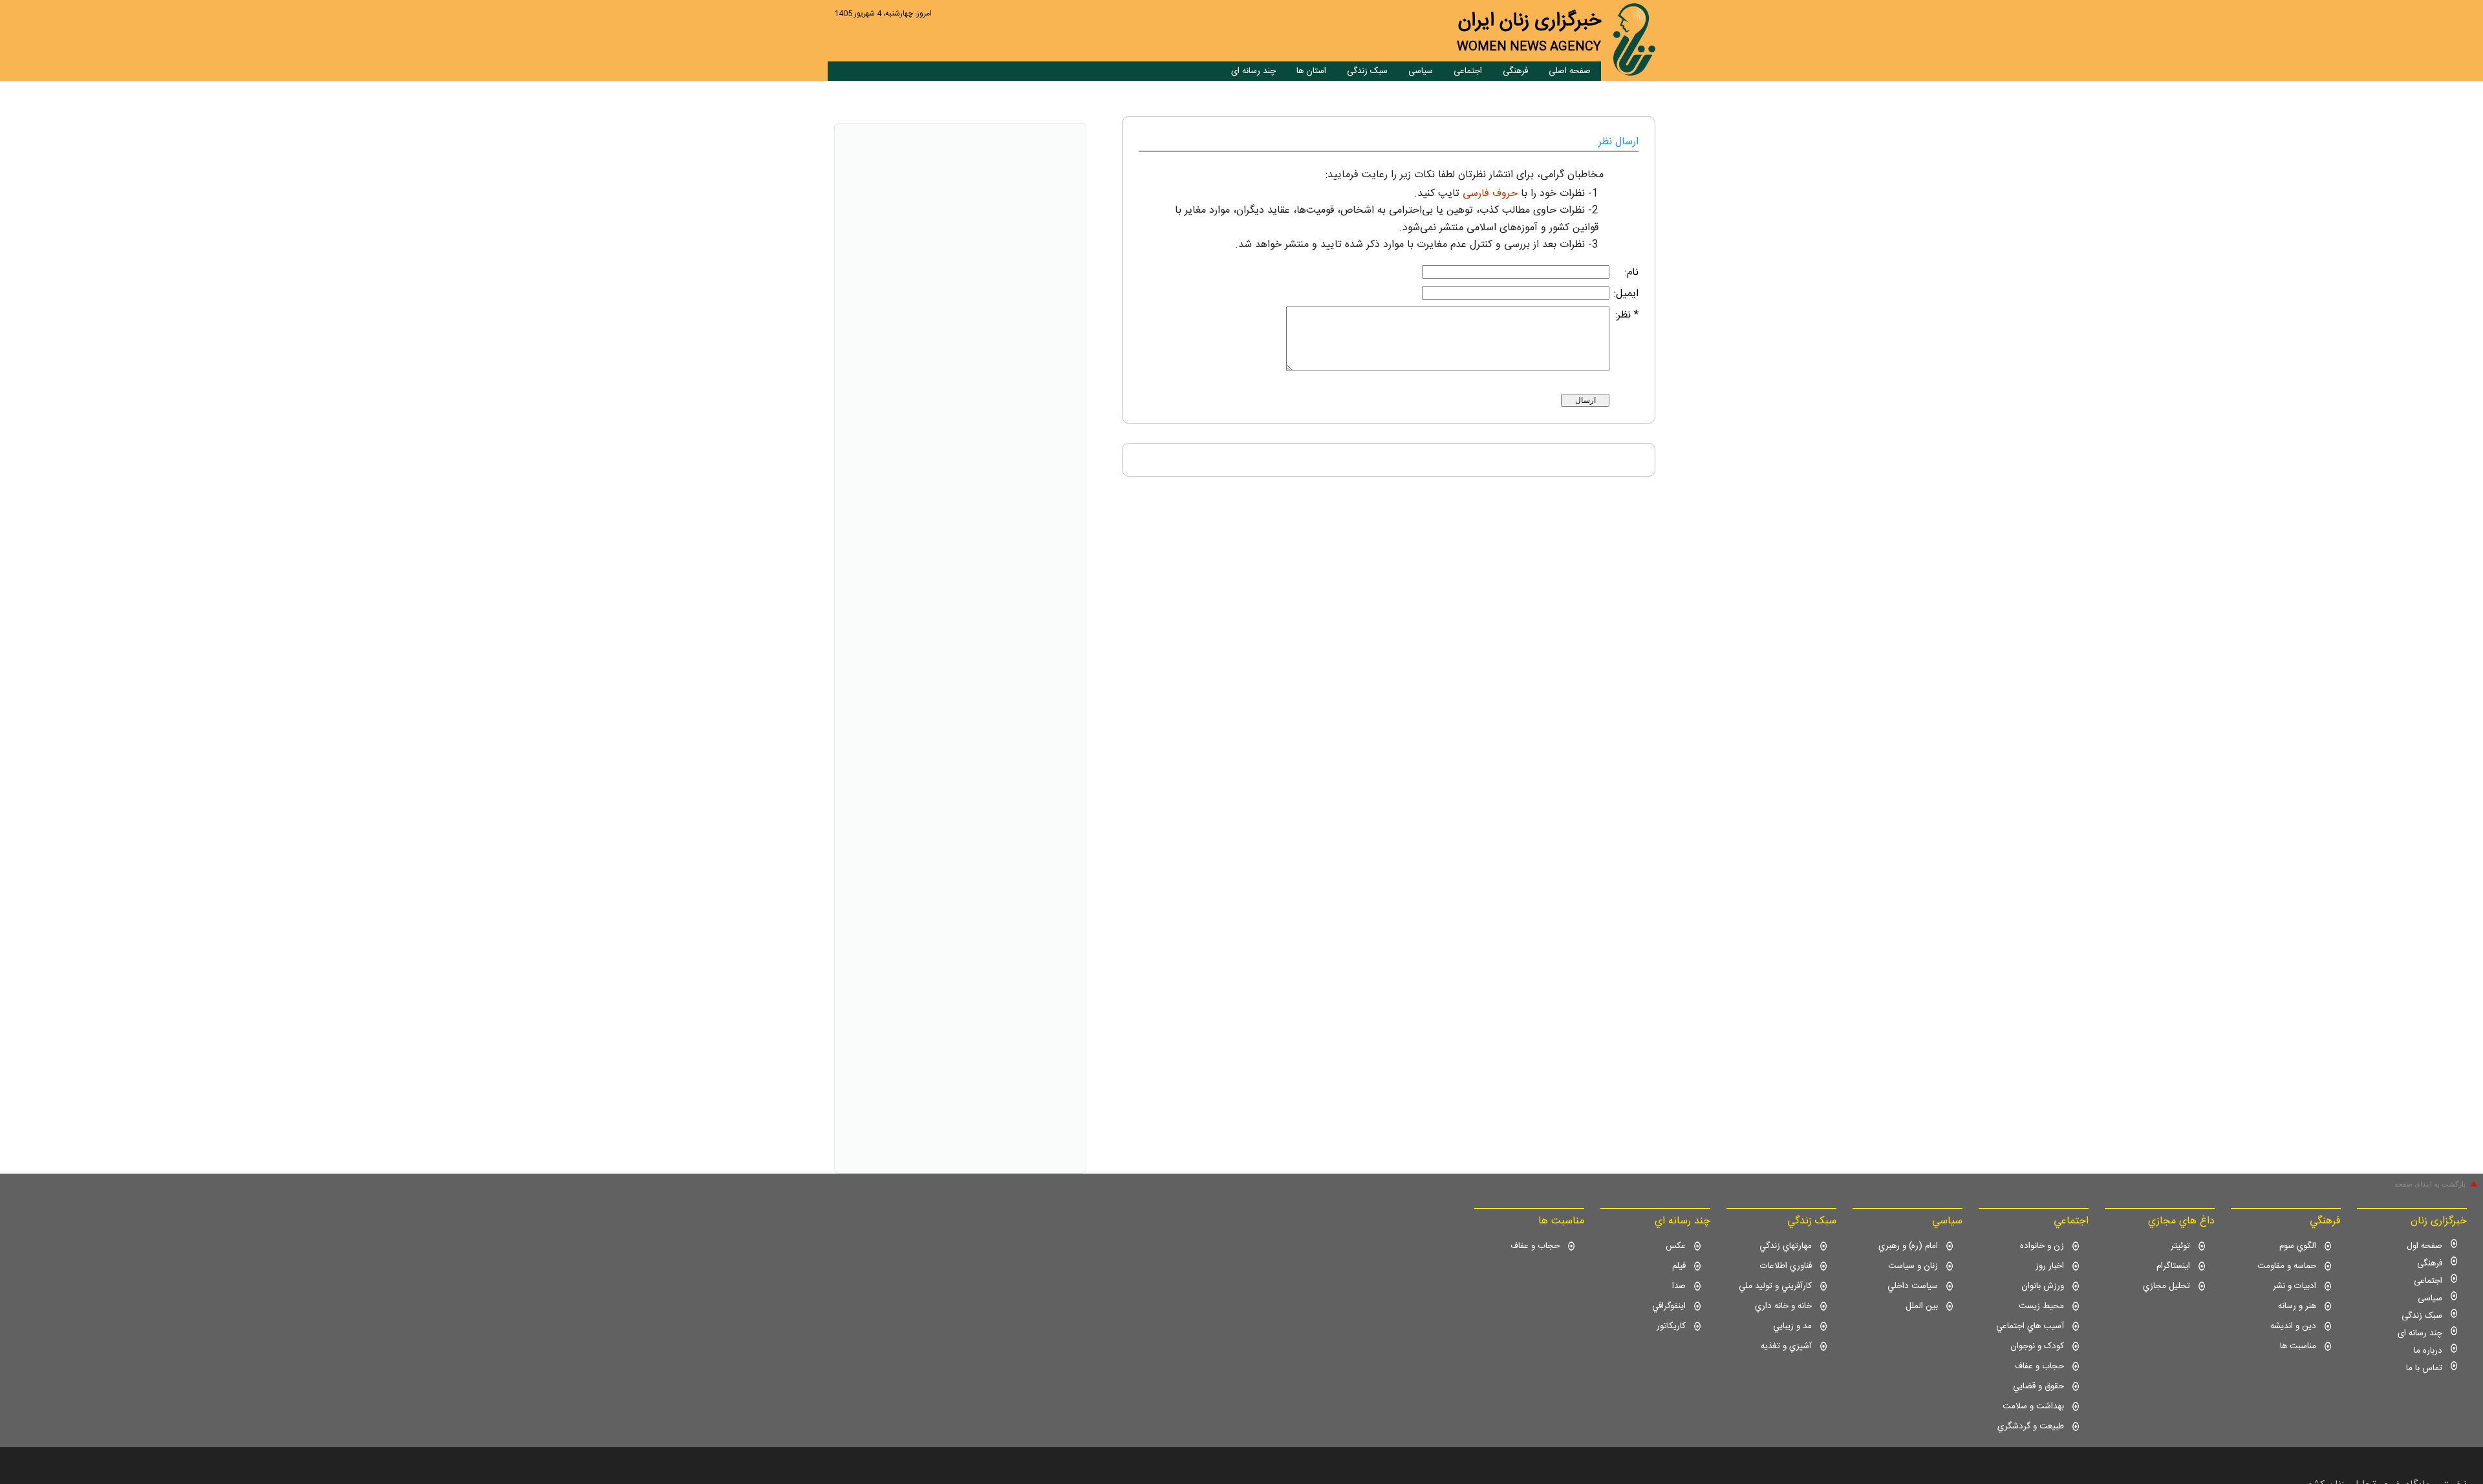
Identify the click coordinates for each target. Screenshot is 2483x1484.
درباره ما (2428, 1351)
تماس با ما (2424, 1368)
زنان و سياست (1913, 1266)
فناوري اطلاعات (1786, 1266)
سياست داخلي (1913, 1286)
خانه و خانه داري (1783, 1306)
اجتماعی (1468, 71)
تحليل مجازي (2166, 1286)
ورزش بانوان (2043, 1286)
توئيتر (2180, 1246)
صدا (1679, 1286)
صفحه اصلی (1570, 71)
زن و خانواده (2042, 1246)
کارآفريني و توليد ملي (1775, 1286)
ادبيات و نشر (2295, 1286)
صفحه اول (2424, 1246)
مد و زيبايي (1792, 1326)
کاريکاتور (1671, 1326)
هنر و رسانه (2297, 1306)
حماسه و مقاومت (2287, 1266)
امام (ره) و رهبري (1908, 1246)
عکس (1676, 1246)
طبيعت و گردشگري (2031, 1426)
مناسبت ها (2298, 1346)
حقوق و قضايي (2038, 1386)
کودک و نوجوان (2037, 1346)
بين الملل (1922, 1306)
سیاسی (1421, 71)
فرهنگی (1515, 71)
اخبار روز (2050, 1266)
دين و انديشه (2293, 1326)
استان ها (1311, 71)
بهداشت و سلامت (2033, 1406)
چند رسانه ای (1253, 71)
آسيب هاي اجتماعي (2030, 1326)
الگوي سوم (2298, 1246)
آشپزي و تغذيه (1786, 1346)
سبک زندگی (1367, 71)
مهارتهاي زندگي (1786, 1246)
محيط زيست (2041, 1306)
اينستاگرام (2173, 1266)
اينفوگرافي (1669, 1306)
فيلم (1679, 1266)
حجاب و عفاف (2039, 1366)
